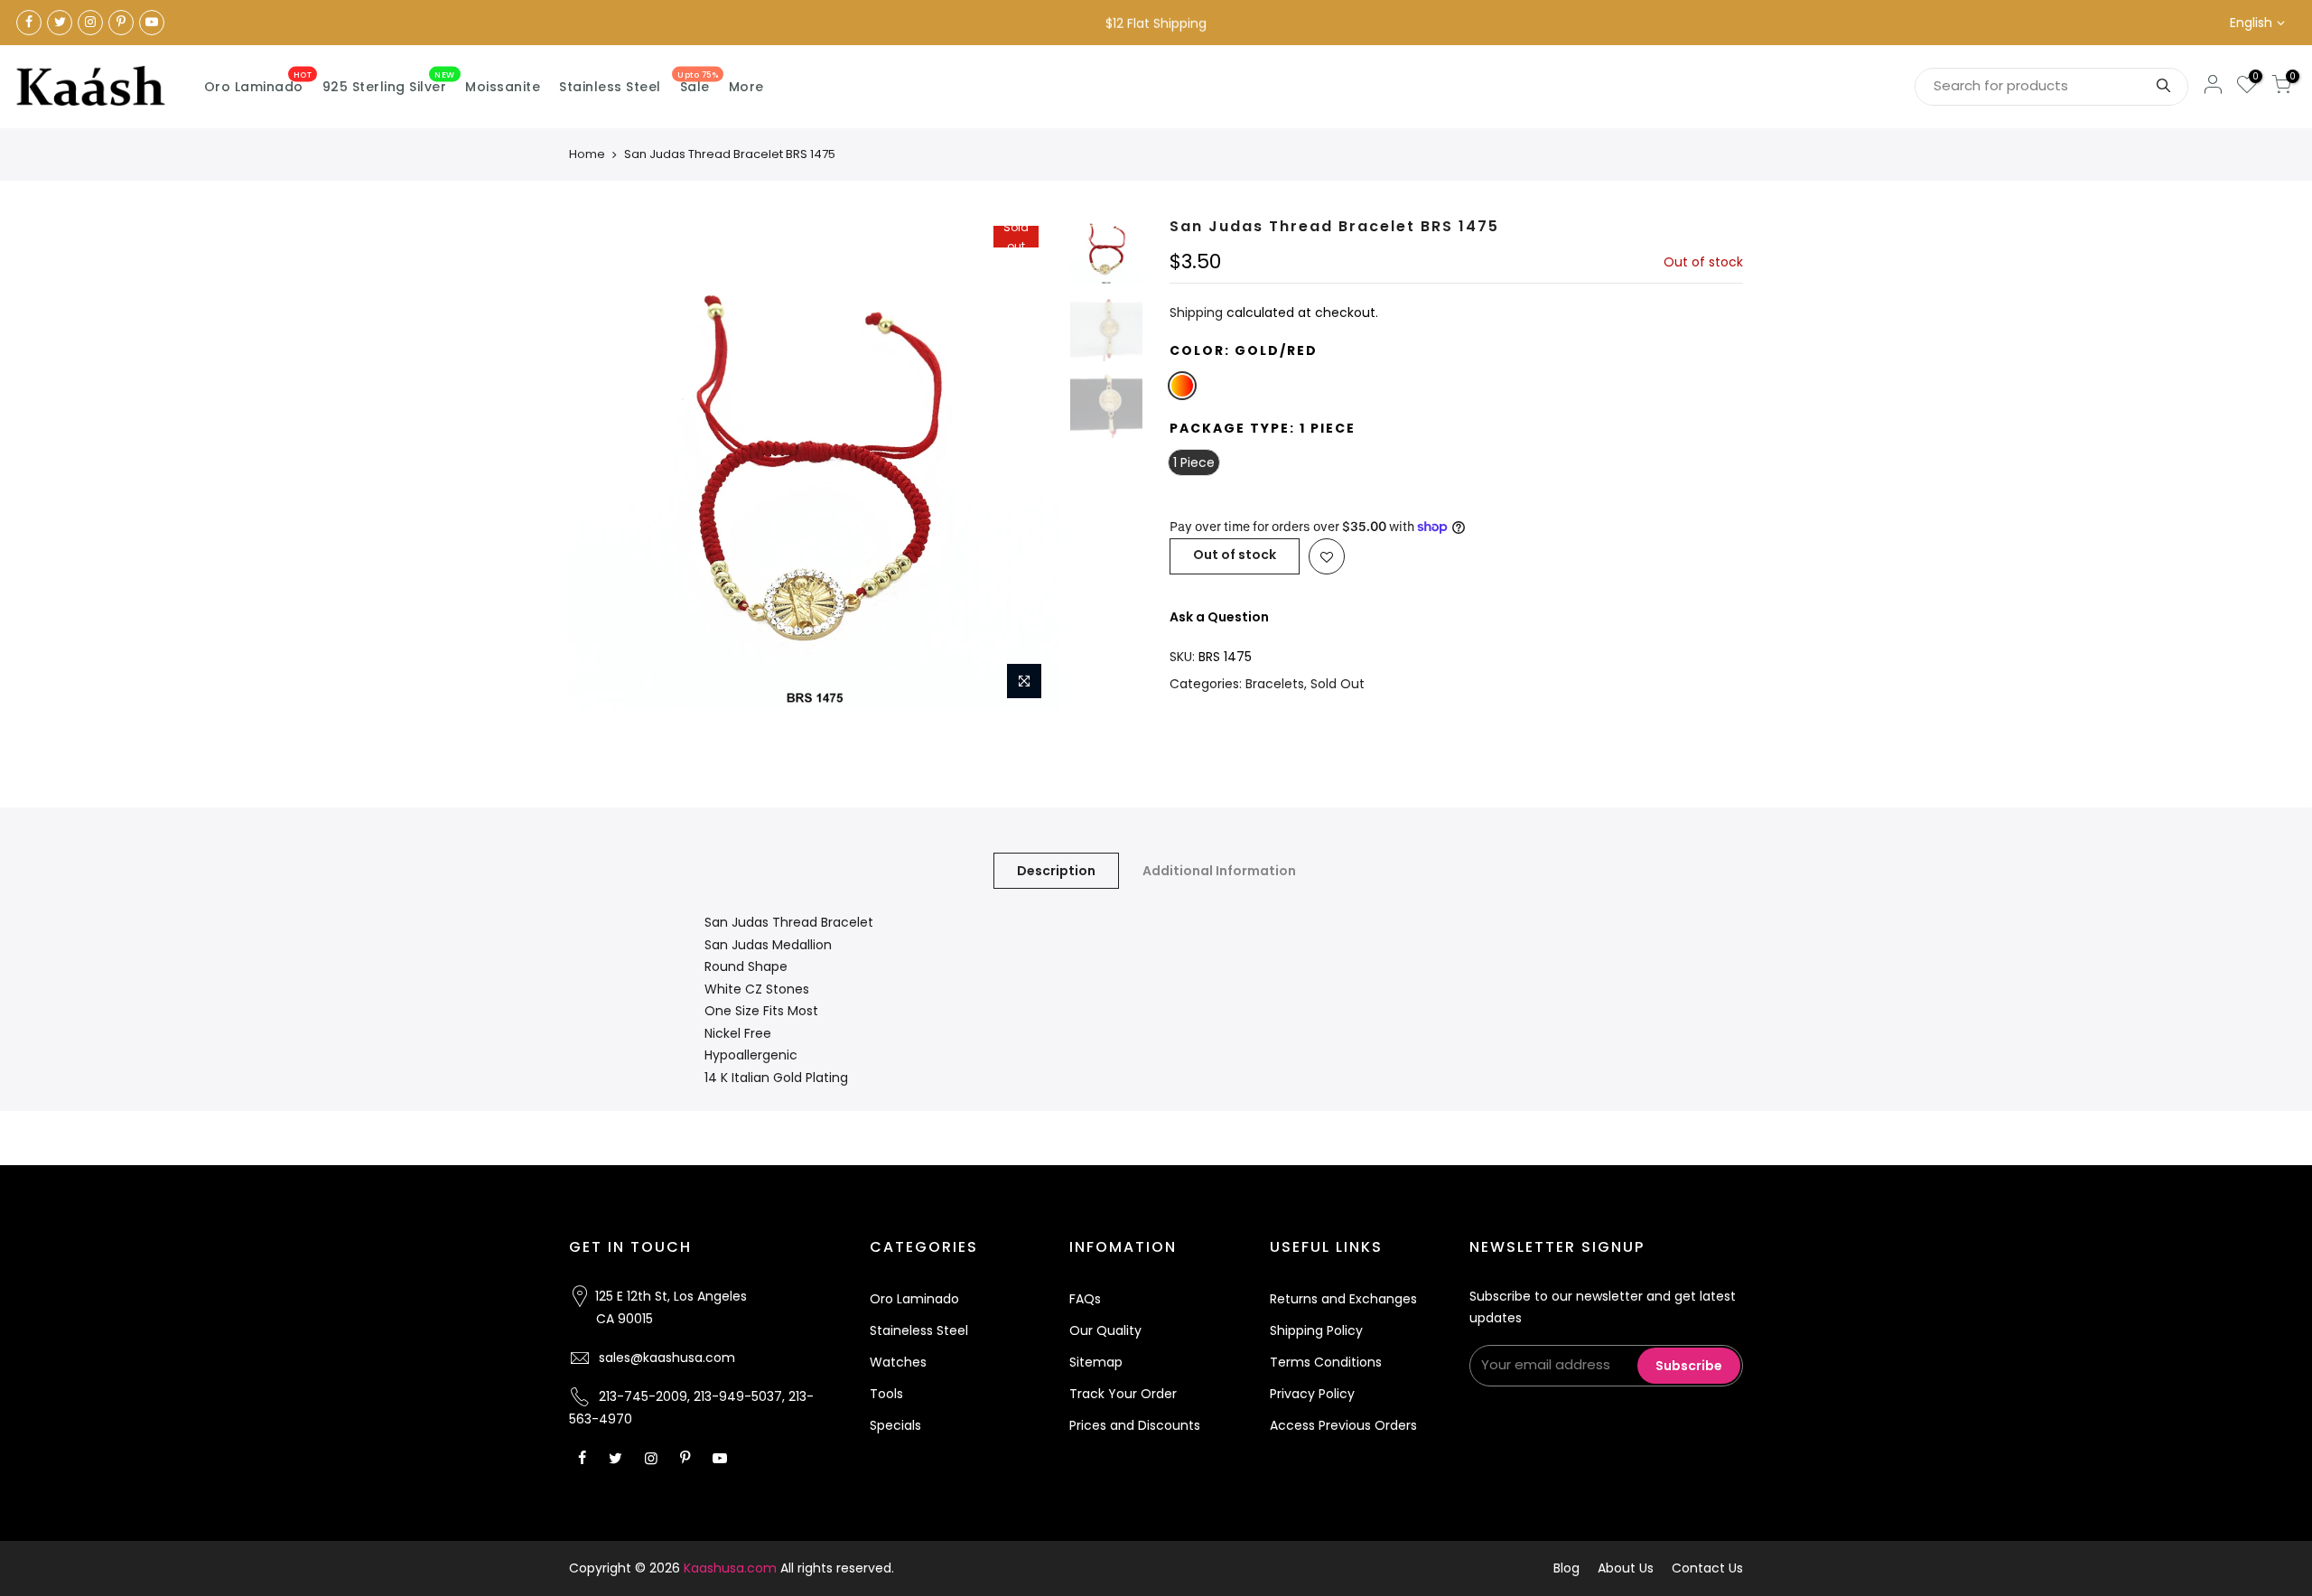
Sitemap (1096, 1362)
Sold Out (1338, 684)
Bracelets (1275, 684)
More (746, 87)
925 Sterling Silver (389, 83)
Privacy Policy (1312, 1394)
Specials (895, 1425)
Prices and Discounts (1135, 1425)
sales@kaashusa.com (667, 1358)
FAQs (1085, 1299)
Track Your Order (1123, 1394)
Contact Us (1707, 1568)
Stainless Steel (610, 87)
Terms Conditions (1326, 1362)
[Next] (1030, 463)
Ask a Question (1219, 617)
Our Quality (1105, 1330)
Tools (886, 1394)
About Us (1626, 1568)
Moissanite (503, 87)
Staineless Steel (919, 1330)
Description (1056, 871)
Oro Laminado (258, 83)
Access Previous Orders (1343, 1425)
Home (587, 154)
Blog (1566, 1568)
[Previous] (601, 463)
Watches (898, 1362)
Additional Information (1219, 871)
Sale (698, 83)
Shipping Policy (1316, 1330)
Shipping (1196, 313)
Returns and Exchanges (1343, 1299)
